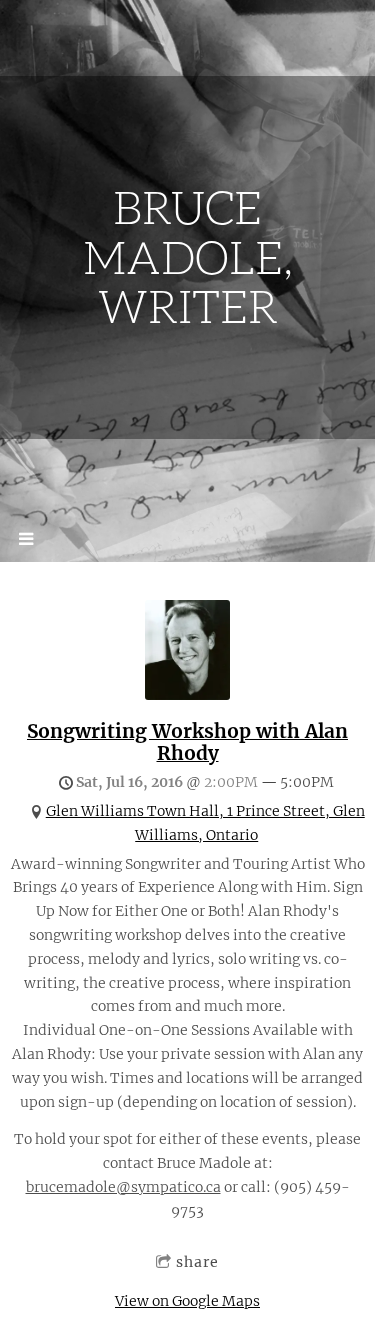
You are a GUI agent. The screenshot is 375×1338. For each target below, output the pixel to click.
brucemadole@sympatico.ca (123, 1187)
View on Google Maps (187, 1301)
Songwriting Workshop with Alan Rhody (187, 742)
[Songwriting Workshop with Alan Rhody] (187, 695)
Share (197, 1262)
